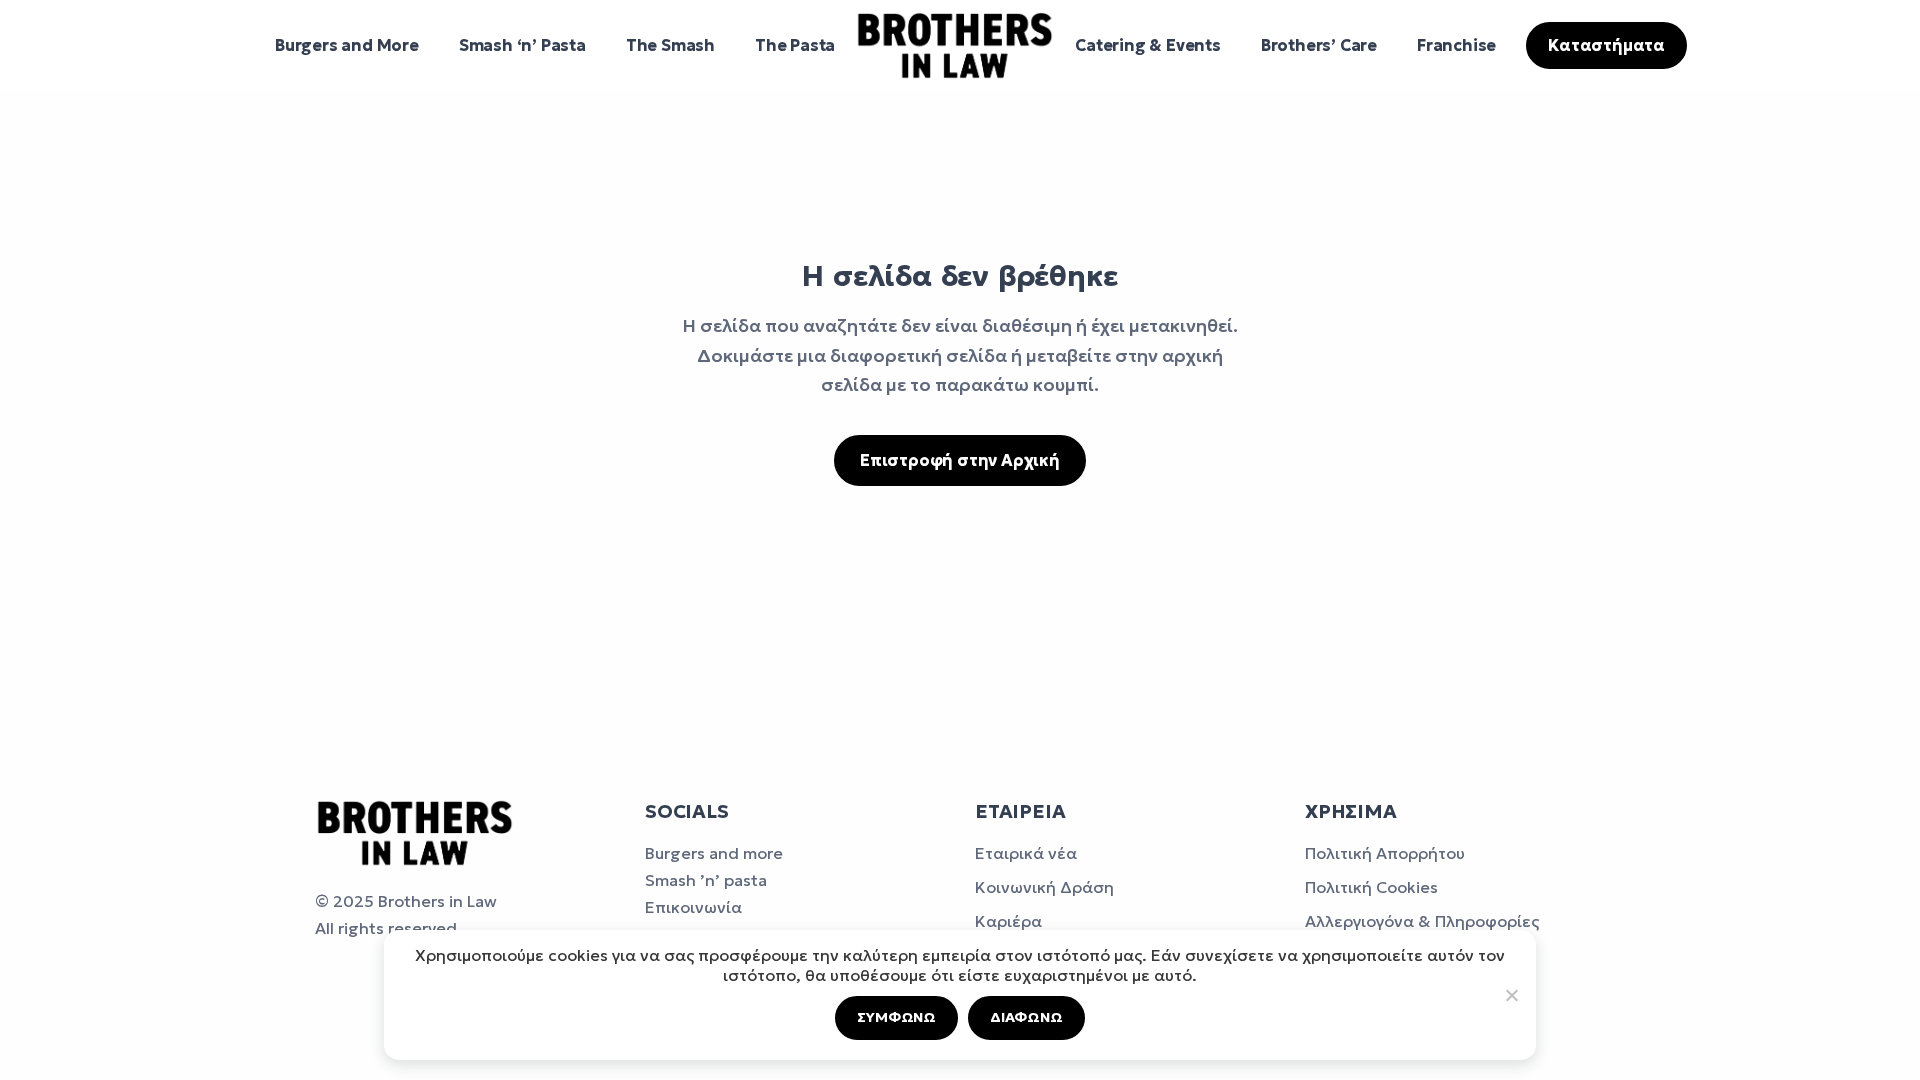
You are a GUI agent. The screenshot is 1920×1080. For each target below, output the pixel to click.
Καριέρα (1008, 921)
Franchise (1456, 45)
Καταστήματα (1606, 45)
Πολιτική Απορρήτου (1385, 853)
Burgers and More (347, 45)
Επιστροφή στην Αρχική (960, 460)
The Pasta (795, 45)
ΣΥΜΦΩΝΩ (896, 1017)
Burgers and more (714, 853)
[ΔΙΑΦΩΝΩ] (1511, 995)
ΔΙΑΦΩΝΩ (1026, 1017)
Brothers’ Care (1319, 45)
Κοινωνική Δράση (1044, 887)
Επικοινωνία (693, 907)
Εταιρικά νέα (1026, 853)
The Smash (670, 45)
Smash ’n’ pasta (706, 880)
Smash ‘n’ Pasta (522, 45)
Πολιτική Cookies (1371, 887)
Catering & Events (1148, 45)
